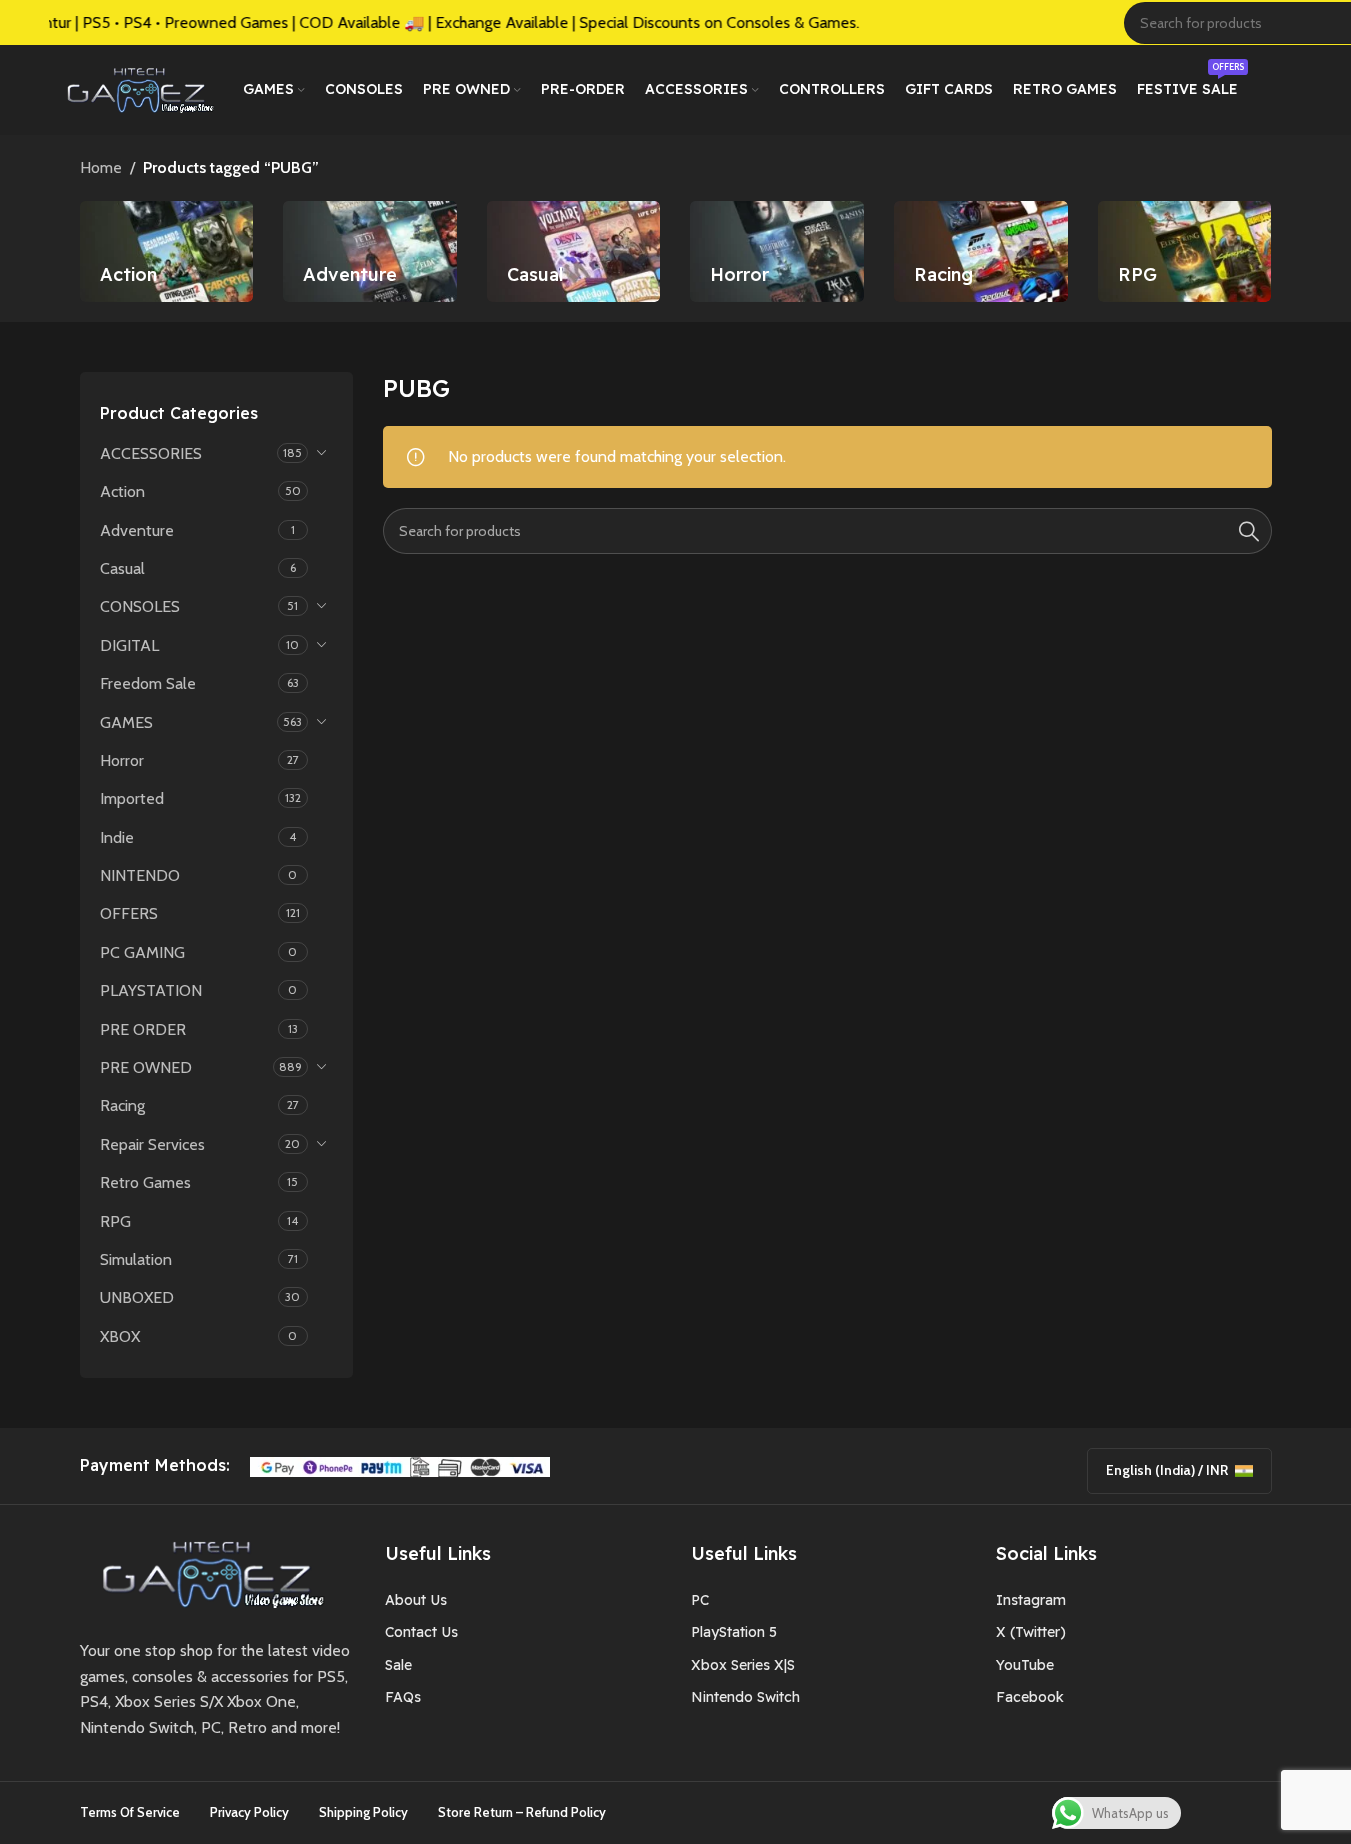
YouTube (1025, 1665)
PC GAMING (142, 952)
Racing (122, 1105)
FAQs (403, 1697)
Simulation (136, 1259)
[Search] (1249, 531)
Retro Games (145, 1182)
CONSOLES (140, 606)
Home (101, 167)
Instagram (1031, 1600)
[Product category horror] (777, 252)
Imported (132, 798)
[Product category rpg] (1185, 252)
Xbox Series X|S (743, 1665)
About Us (416, 1600)
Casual (122, 568)
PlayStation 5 (734, 1632)
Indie (117, 837)
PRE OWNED (146, 1067)
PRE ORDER (143, 1029)
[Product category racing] (981, 252)
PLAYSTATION (151, 990)
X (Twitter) (1031, 1632)
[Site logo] (136, 88)
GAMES (126, 722)
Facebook (1030, 1697)
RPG (115, 1221)
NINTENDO (140, 875)
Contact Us (421, 1632)
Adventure (137, 530)
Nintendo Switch (745, 1697)
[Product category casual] (574, 252)
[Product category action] (167, 252)
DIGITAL (129, 645)
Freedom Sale (148, 683)
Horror (122, 760)
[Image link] (206, 1572)
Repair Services (152, 1144)
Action (122, 491)
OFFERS (129, 913)
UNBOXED (137, 1297)
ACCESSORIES (151, 453)
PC (700, 1600)
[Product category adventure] (370, 252)
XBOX (120, 1336)
